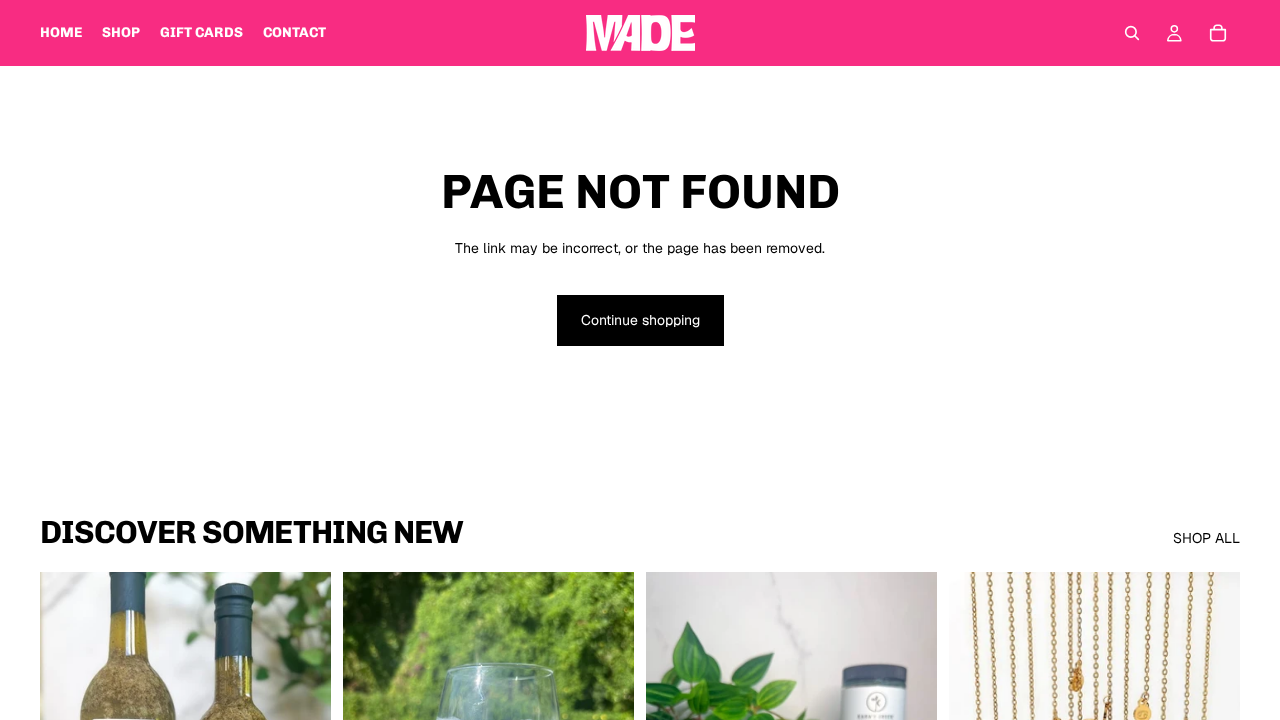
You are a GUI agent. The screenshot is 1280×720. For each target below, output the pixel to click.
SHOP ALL (1206, 538)
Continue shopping (640, 320)
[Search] (1132, 33)
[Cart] (1218, 33)
